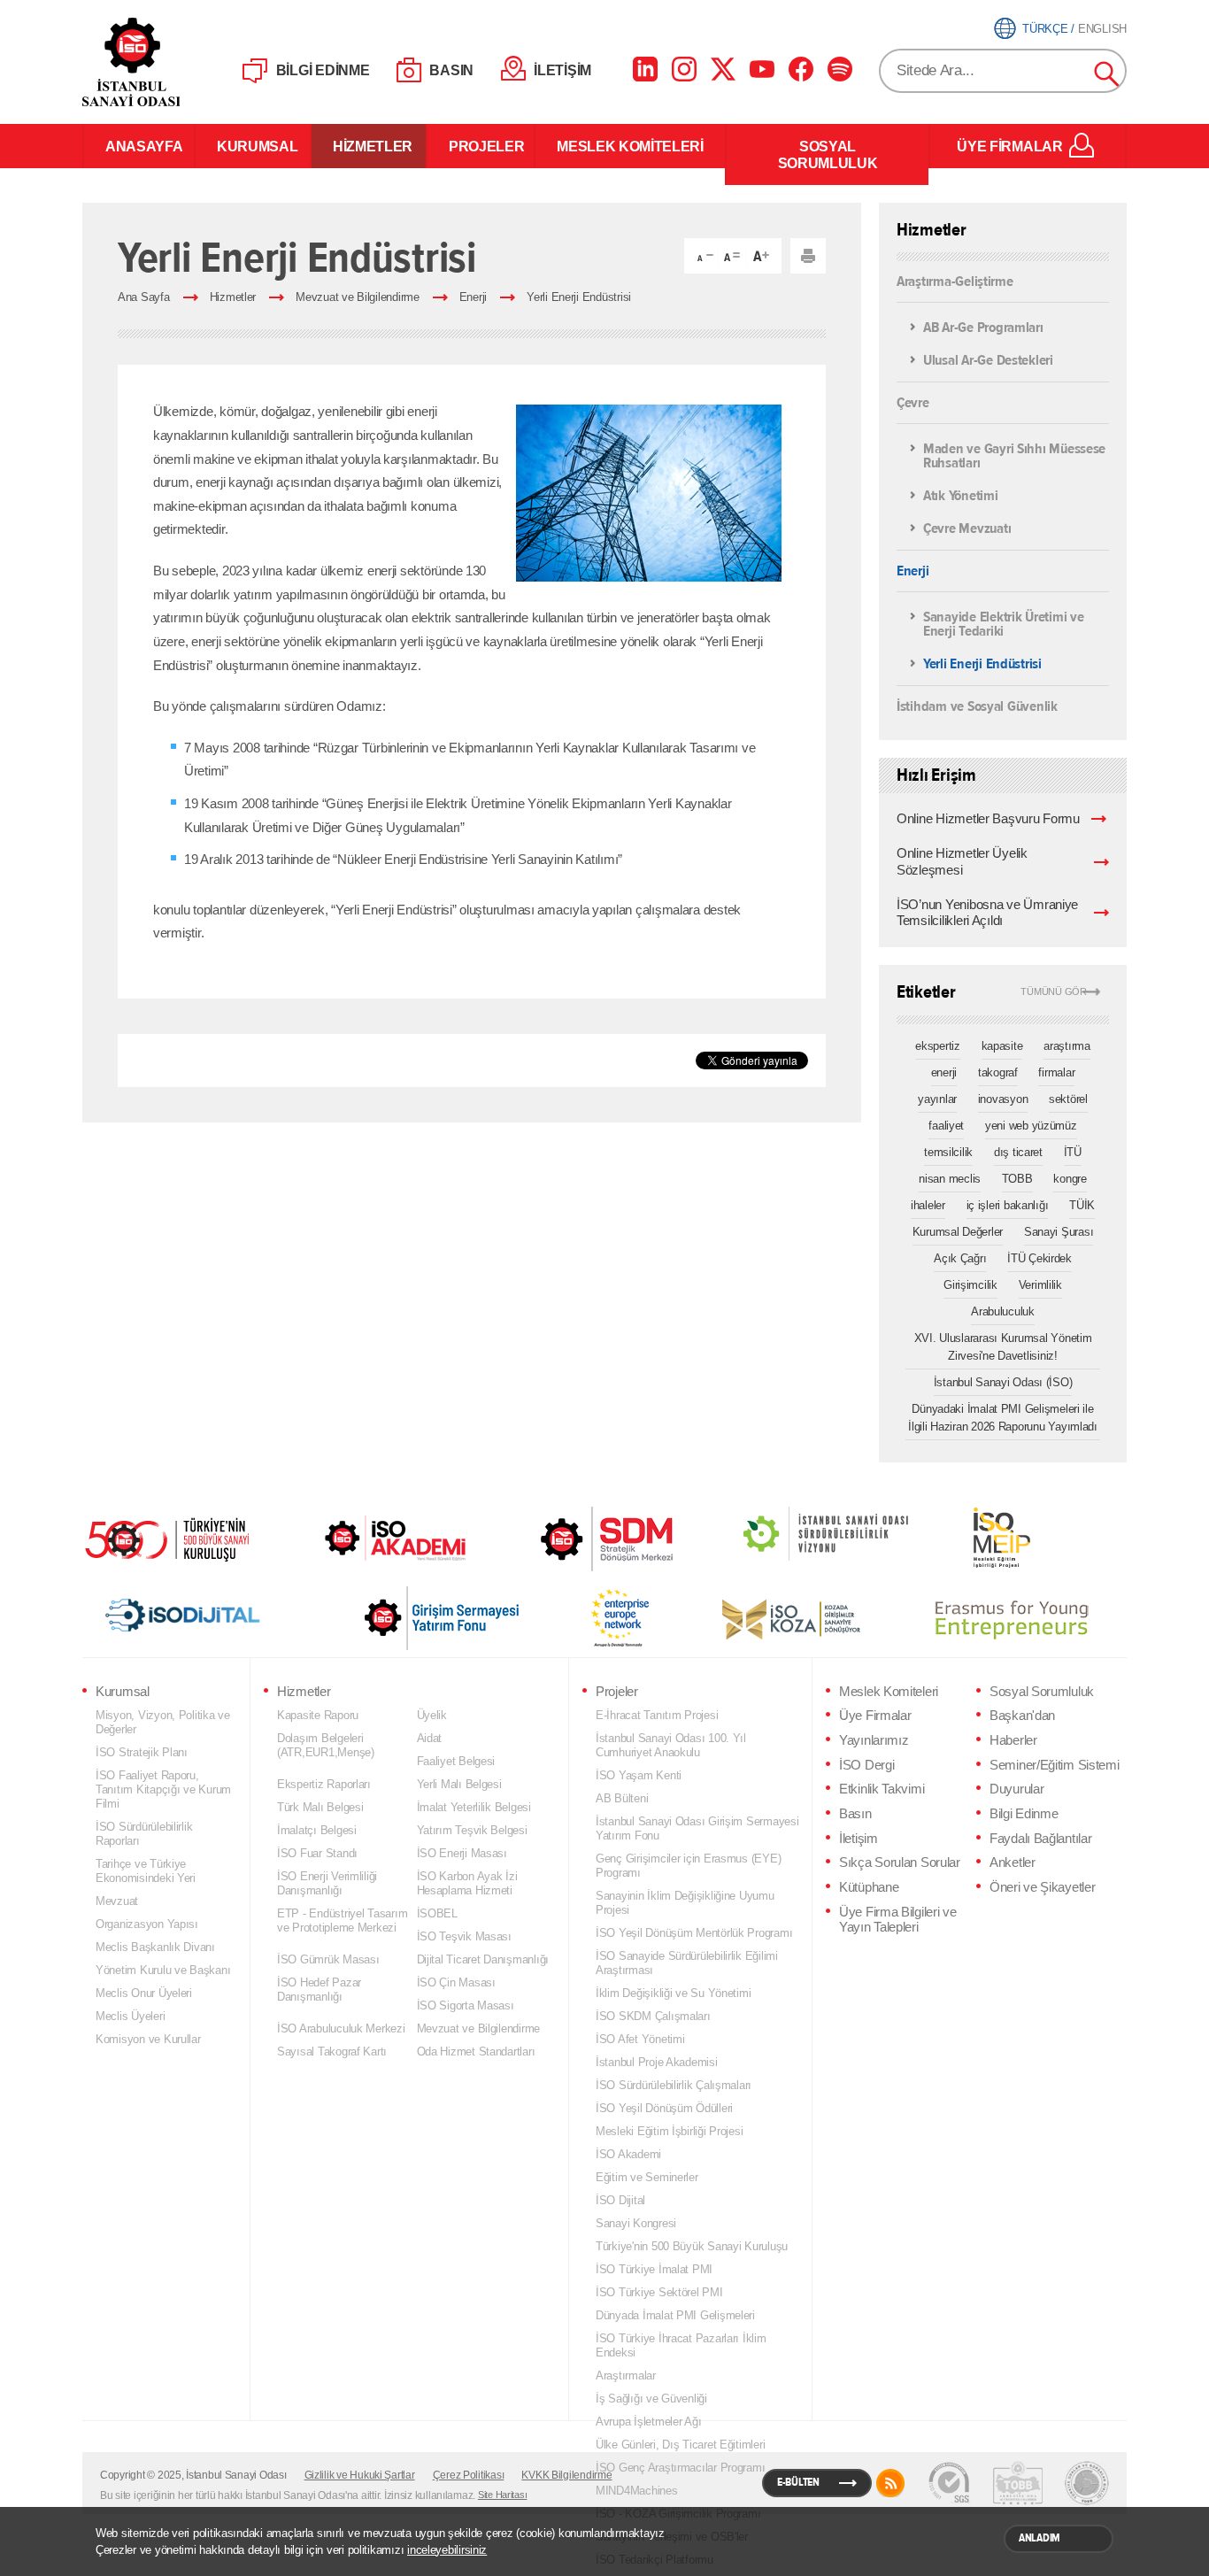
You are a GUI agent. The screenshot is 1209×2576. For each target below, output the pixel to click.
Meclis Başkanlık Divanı (155, 1947)
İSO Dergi (866, 1765)
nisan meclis (950, 1179)
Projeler (617, 1692)
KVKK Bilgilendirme (566, 2475)
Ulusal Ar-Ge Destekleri (988, 361)
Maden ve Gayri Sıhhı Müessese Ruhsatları (1014, 457)
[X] (723, 69)
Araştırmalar (626, 2375)
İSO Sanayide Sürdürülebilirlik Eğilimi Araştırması (687, 1963)
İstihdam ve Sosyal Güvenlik (977, 705)
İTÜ (1073, 1152)
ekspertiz (938, 1046)
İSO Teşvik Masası (464, 1936)
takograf (998, 1072)
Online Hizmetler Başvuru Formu (988, 819)
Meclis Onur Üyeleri (144, 1993)
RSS (890, 2483)
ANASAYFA (139, 146)
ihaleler (928, 1205)
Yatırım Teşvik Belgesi (472, 1830)
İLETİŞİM (562, 70)
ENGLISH (1102, 29)
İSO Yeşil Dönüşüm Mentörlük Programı (694, 1933)
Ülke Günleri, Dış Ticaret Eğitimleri (680, 2445)
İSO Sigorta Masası (466, 2005)
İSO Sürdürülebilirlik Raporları (144, 1834)
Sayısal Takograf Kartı (332, 2052)
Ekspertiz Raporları (324, 1784)
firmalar (1056, 1072)
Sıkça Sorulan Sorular (900, 1863)
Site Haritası (503, 2495)
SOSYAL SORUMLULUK (828, 154)
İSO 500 (180, 1538)
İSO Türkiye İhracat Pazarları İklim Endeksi (681, 2345)
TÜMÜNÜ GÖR (1054, 992)
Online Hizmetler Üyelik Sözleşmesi (962, 862)
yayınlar (937, 1099)
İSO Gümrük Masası (328, 1959)
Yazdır (808, 256)
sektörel (1068, 1099)
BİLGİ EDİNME (323, 70)
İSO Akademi (373, 1538)
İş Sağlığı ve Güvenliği (651, 2399)
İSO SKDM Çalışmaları (653, 2016)
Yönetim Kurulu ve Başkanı (163, 1970)
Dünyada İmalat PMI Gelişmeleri (675, 2315)
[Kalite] (949, 2483)
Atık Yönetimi (961, 496)
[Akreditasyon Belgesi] (1018, 2483)
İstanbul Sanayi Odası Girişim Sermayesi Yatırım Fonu (697, 1828)
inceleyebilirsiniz (447, 2550)
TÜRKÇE (1045, 29)
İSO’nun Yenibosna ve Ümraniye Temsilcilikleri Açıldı (987, 913)
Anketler (1013, 1863)
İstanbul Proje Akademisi (657, 2062)
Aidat (430, 1738)
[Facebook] (801, 69)
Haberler (1013, 1740)
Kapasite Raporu (318, 1715)
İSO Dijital (620, 2200)
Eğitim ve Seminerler (647, 2177)
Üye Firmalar (875, 1716)
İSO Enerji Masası (462, 1853)
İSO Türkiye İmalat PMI (654, 2269)
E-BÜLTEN (798, 2482)
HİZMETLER (369, 146)
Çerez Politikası (469, 2475)
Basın (855, 1814)
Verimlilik (1040, 1285)
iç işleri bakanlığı (1008, 1205)
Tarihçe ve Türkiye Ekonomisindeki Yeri (146, 1871)
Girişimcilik (970, 1285)
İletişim (859, 1839)
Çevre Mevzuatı (967, 529)
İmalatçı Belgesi (317, 1830)
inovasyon (1003, 1099)
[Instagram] (684, 69)
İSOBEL (437, 1913)
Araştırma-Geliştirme (955, 282)
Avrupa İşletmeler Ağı (648, 2422)
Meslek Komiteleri (889, 1692)
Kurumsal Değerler (958, 1232)
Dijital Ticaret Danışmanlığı (483, 1959)
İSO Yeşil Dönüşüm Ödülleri (664, 2108)
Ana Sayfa (144, 297)
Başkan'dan (1022, 1716)
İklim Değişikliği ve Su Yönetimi (673, 1993)
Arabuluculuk (1003, 1311)
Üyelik (432, 1715)
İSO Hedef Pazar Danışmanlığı (319, 1990)
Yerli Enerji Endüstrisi (579, 297)
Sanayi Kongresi (636, 2223)
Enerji (473, 297)
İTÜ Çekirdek (1040, 1258)
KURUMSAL (253, 146)
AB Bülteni (622, 1798)
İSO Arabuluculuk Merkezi (341, 2028)
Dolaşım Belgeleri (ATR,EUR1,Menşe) (326, 1745)
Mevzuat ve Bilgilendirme (358, 297)
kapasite (1002, 1046)
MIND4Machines (637, 2491)
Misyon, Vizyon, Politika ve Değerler (163, 1722)
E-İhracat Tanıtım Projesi (657, 1715)
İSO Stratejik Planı (142, 1752)
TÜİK (1082, 1205)
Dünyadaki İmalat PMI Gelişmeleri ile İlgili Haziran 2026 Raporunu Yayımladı (1003, 1418)
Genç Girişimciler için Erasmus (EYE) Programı (688, 1866)
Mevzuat (117, 1901)
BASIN (451, 70)
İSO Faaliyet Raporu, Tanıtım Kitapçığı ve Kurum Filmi (163, 1789)
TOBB (1017, 1179)
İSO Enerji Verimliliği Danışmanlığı (327, 1883)
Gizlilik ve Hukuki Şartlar (360, 2475)
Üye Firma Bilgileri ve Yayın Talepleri (898, 1920)
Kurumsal (123, 1692)
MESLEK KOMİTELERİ (630, 146)
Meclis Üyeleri (130, 2016)
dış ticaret (1018, 1152)
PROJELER (481, 146)
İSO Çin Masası (456, 1982)
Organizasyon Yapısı (147, 1924)
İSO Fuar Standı (317, 1853)
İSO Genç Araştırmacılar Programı (680, 2468)
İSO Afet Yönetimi (640, 2039)
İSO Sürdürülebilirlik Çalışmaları (674, 2085)
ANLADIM (1040, 2538)
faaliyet (946, 1126)
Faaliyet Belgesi (456, 1761)
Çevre (913, 401)
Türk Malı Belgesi (320, 1807)
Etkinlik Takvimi (882, 1789)
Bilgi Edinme (1024, 1814)
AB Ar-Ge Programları (983, 328)
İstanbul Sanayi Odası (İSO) (1003, 1382)
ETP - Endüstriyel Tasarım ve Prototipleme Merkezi (342, 1920)
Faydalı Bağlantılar (1040, 1839)
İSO (177, 62)
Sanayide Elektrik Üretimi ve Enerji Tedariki (1004, 625)
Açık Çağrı (960, 1258)
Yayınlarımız (874, 1740)
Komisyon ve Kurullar (148, 2039)
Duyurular (1016, 1789)
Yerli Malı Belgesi (459, 1784)
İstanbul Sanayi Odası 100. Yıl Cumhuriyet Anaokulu (671, 1745)
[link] (571, 1539)
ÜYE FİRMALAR (1009, 146)
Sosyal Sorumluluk (1042, 1692)
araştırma (1067, 1046)
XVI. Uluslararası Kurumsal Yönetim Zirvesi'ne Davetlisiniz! (1003, 1347)
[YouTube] (762, 69)
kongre (1070, 1179)
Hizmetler (233, 297)
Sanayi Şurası (1059, 1232)
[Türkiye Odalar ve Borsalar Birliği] (1087, 2483)
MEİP (970, 1538)
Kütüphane (869, 1887)
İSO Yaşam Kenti (639, 1775)
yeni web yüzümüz (1031, 1126)
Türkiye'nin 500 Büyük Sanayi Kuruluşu (692, 2246)
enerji (944, 1072)
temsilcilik (948, 1152)
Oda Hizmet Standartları (476, 2052)
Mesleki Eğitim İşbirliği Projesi (669, 2131)
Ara (1107, 74)
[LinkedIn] (645, 69)
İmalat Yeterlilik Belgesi (474, 1807)
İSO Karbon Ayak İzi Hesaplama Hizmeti (467, 1883)
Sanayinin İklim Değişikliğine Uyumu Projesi (685, 1903)
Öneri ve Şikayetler (1042, 1887)
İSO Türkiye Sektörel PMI (659, 2292)
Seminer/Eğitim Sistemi (1055, 1765)
